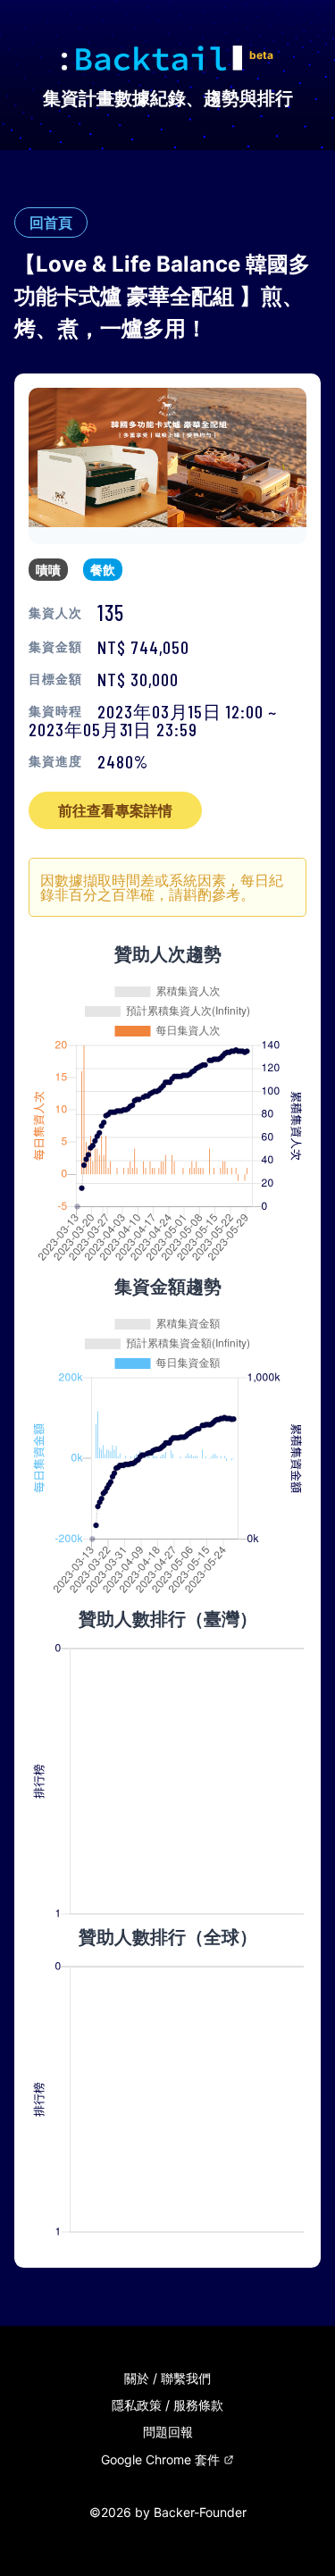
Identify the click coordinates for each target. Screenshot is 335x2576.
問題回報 (168, 2432)
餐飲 (103, 570)
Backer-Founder (200, 2512)
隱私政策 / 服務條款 (167, 2405)
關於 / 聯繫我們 (167, 2378)
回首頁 (51, 222)
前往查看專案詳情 (115, 810)
